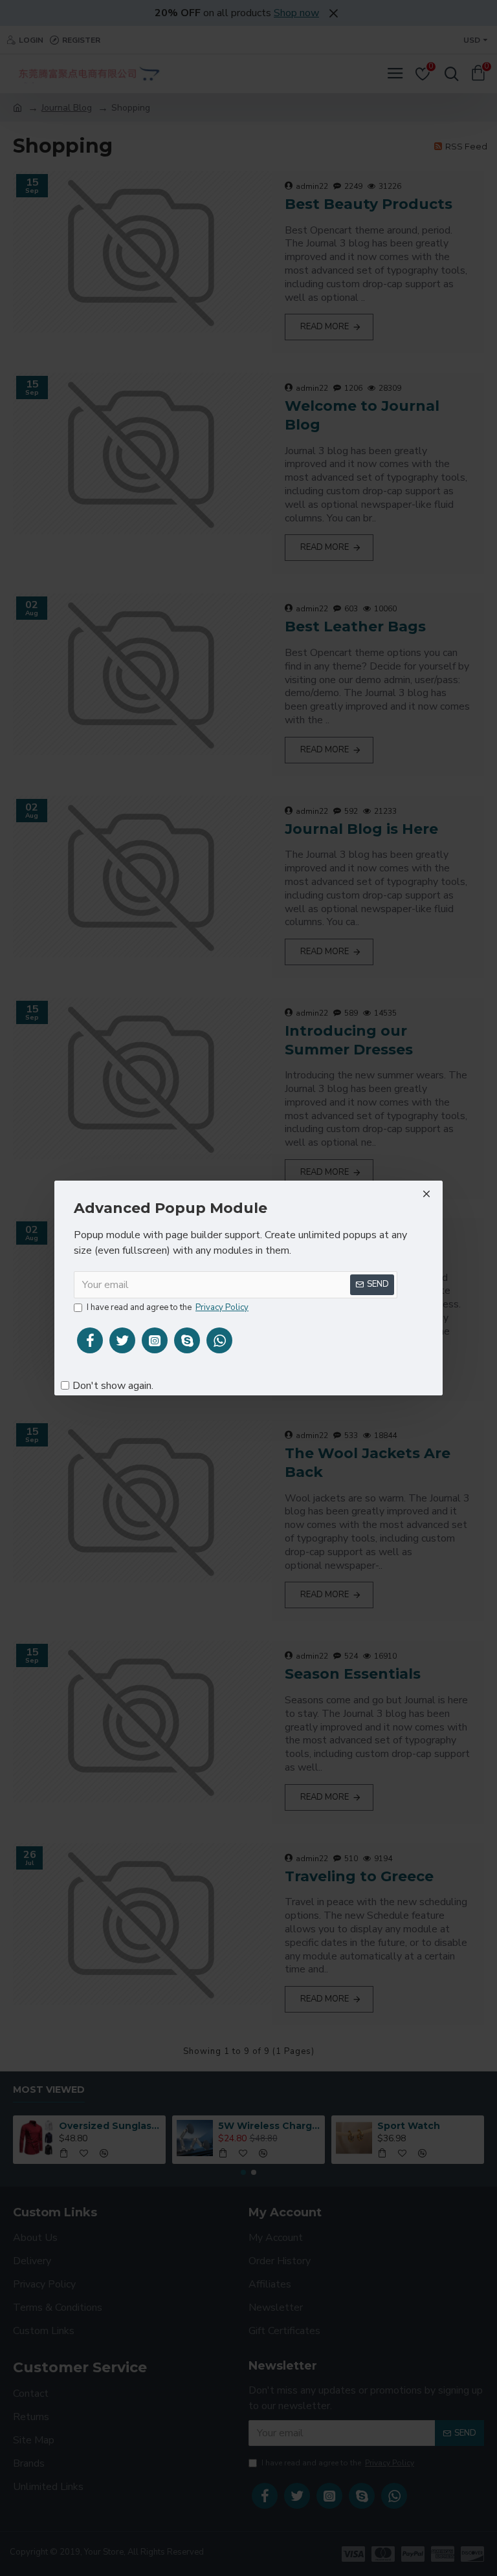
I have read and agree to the (168, 1307)
